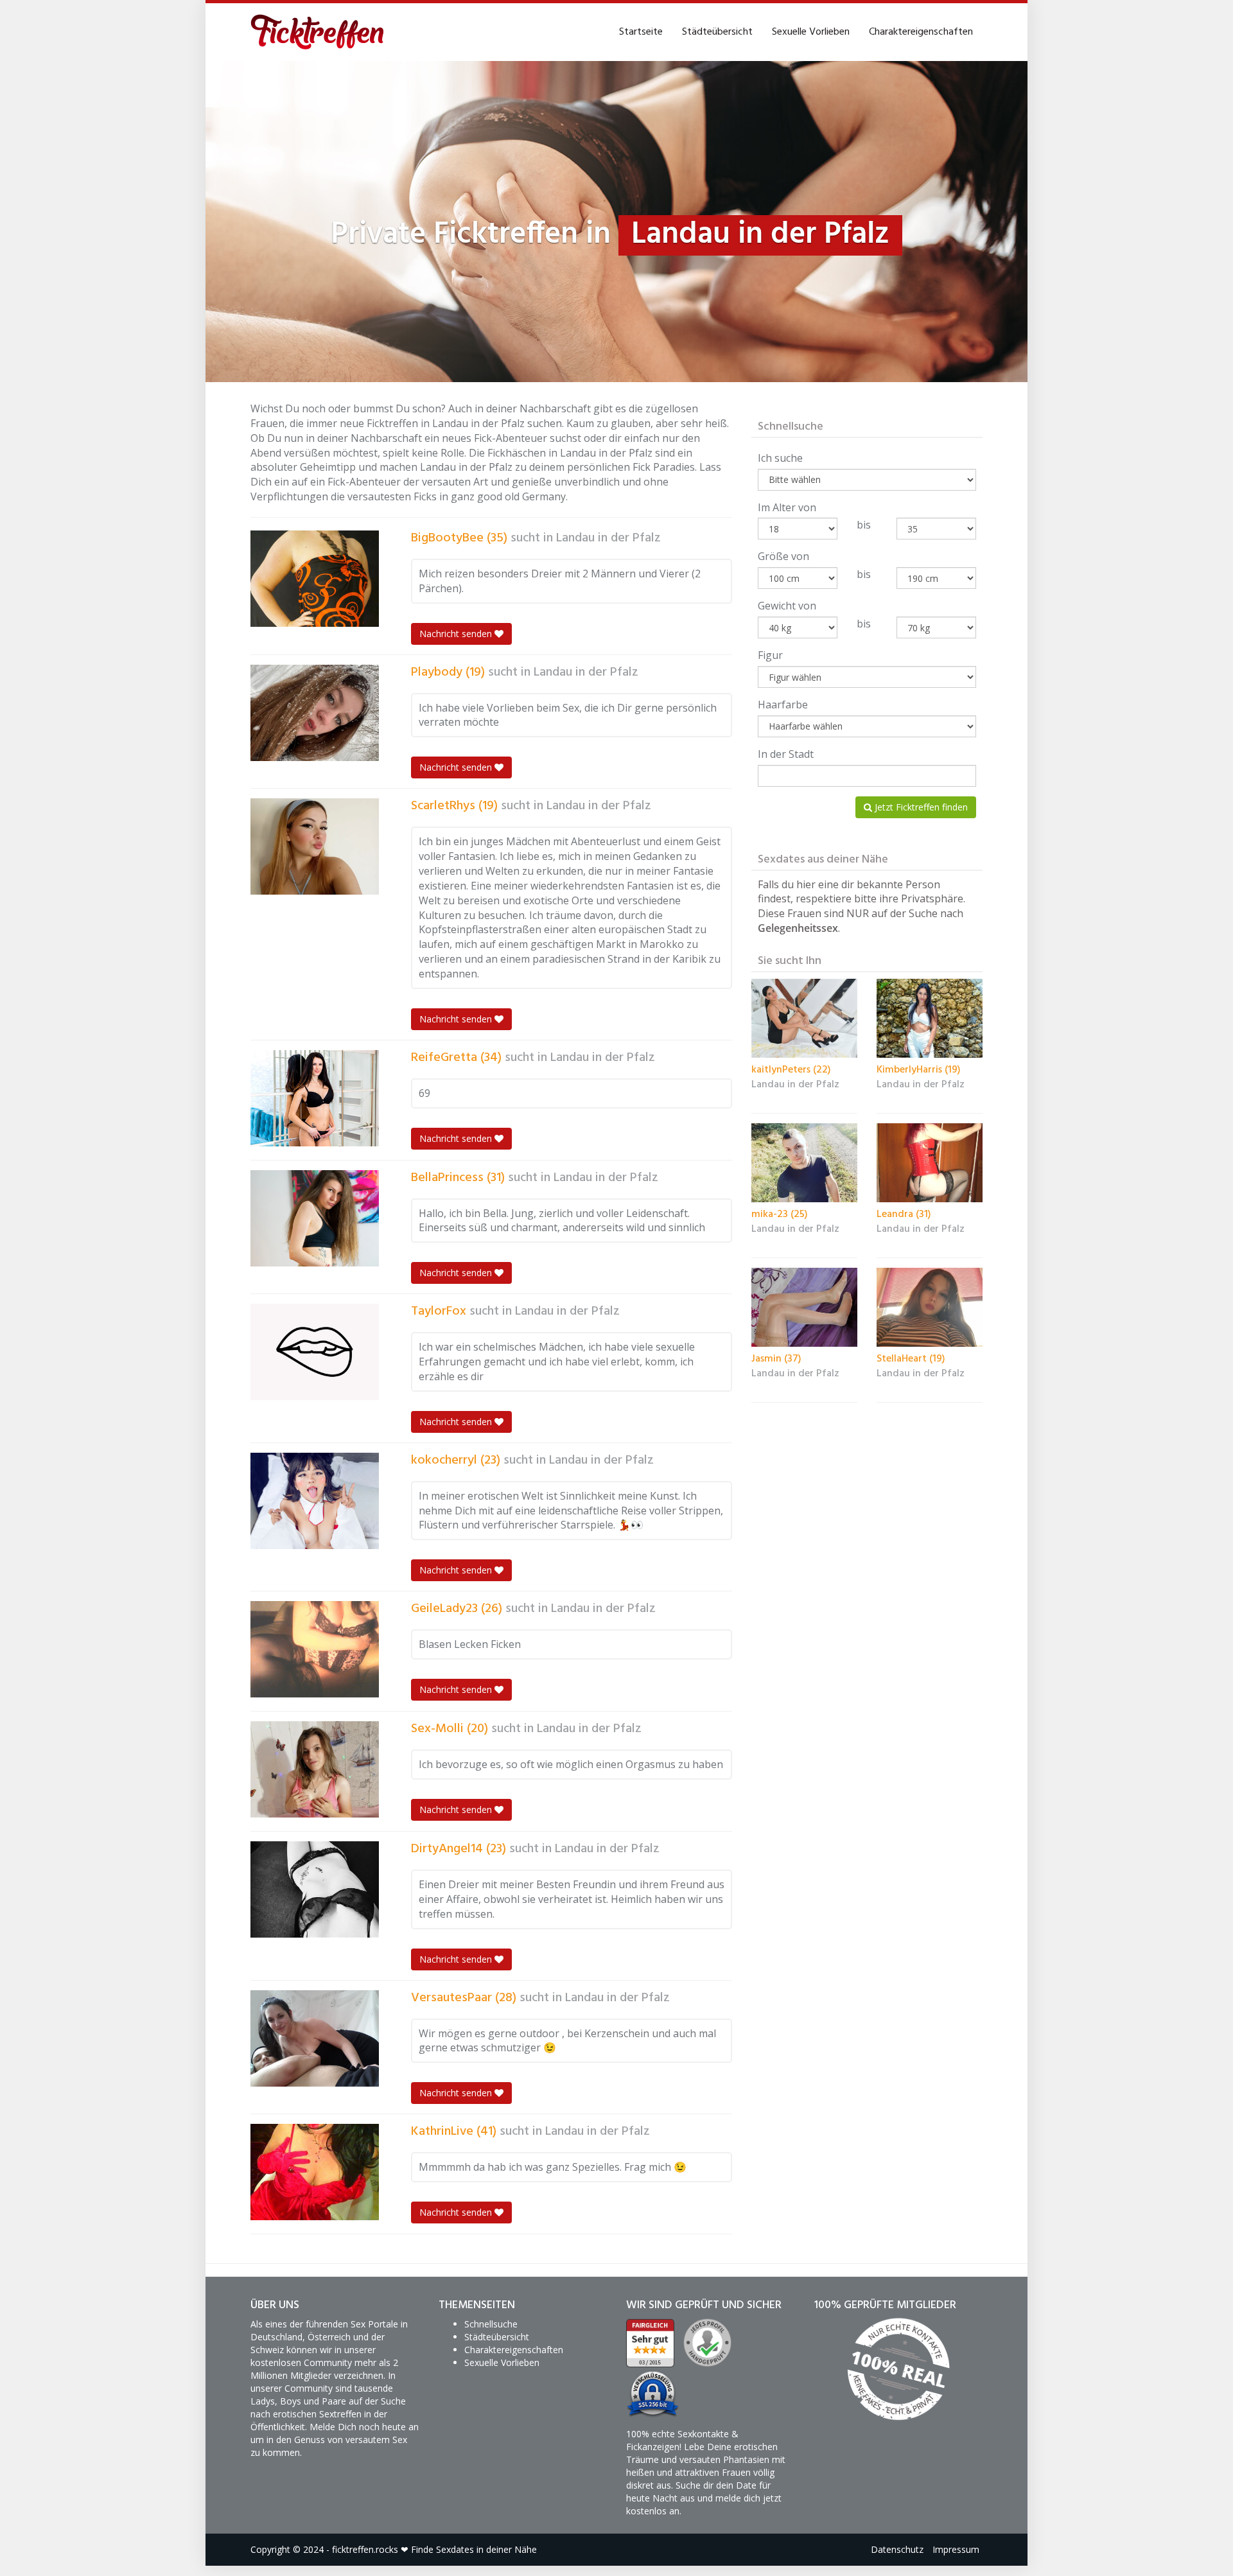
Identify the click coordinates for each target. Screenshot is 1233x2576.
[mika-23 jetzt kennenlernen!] (804, 1163)
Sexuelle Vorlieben (811, 32)
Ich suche (780, 458)
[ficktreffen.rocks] (318, 32)
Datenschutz (897, 2549)
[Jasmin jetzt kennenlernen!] (804, 1308)
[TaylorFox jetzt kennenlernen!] (315, 1352)
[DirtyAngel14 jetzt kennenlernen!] (315, 1889)
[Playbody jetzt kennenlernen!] (315, 713)
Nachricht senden (457, 634)
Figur (770, 655)
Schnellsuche (491, 2324)
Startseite (641, 32)
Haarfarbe (783, 705)
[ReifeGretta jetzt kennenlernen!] (315, 1098)
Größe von (783, 556)
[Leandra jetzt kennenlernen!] (930, 1163)
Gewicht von (787, 606)
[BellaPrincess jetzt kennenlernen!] (315, 1218)
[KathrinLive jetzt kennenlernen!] (315, 2172)
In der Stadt (786, 754)
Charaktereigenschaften (921, 32)
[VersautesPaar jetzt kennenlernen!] (315, 2038)
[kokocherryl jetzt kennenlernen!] (315, 1501)
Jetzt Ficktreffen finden (920, 807)
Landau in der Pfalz (608, 538)
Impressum (956, 2549)
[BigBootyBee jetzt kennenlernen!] (315, 579)
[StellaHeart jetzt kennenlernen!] (930, 1308)
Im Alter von (787, 507)
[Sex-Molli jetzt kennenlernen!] (315, 1769)
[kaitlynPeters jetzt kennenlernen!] (804, 1019)
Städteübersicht (717, 32)
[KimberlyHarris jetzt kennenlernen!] (930, 1019)
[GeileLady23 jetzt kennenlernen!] (315, 1649)
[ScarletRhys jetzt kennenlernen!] (315, 846)
